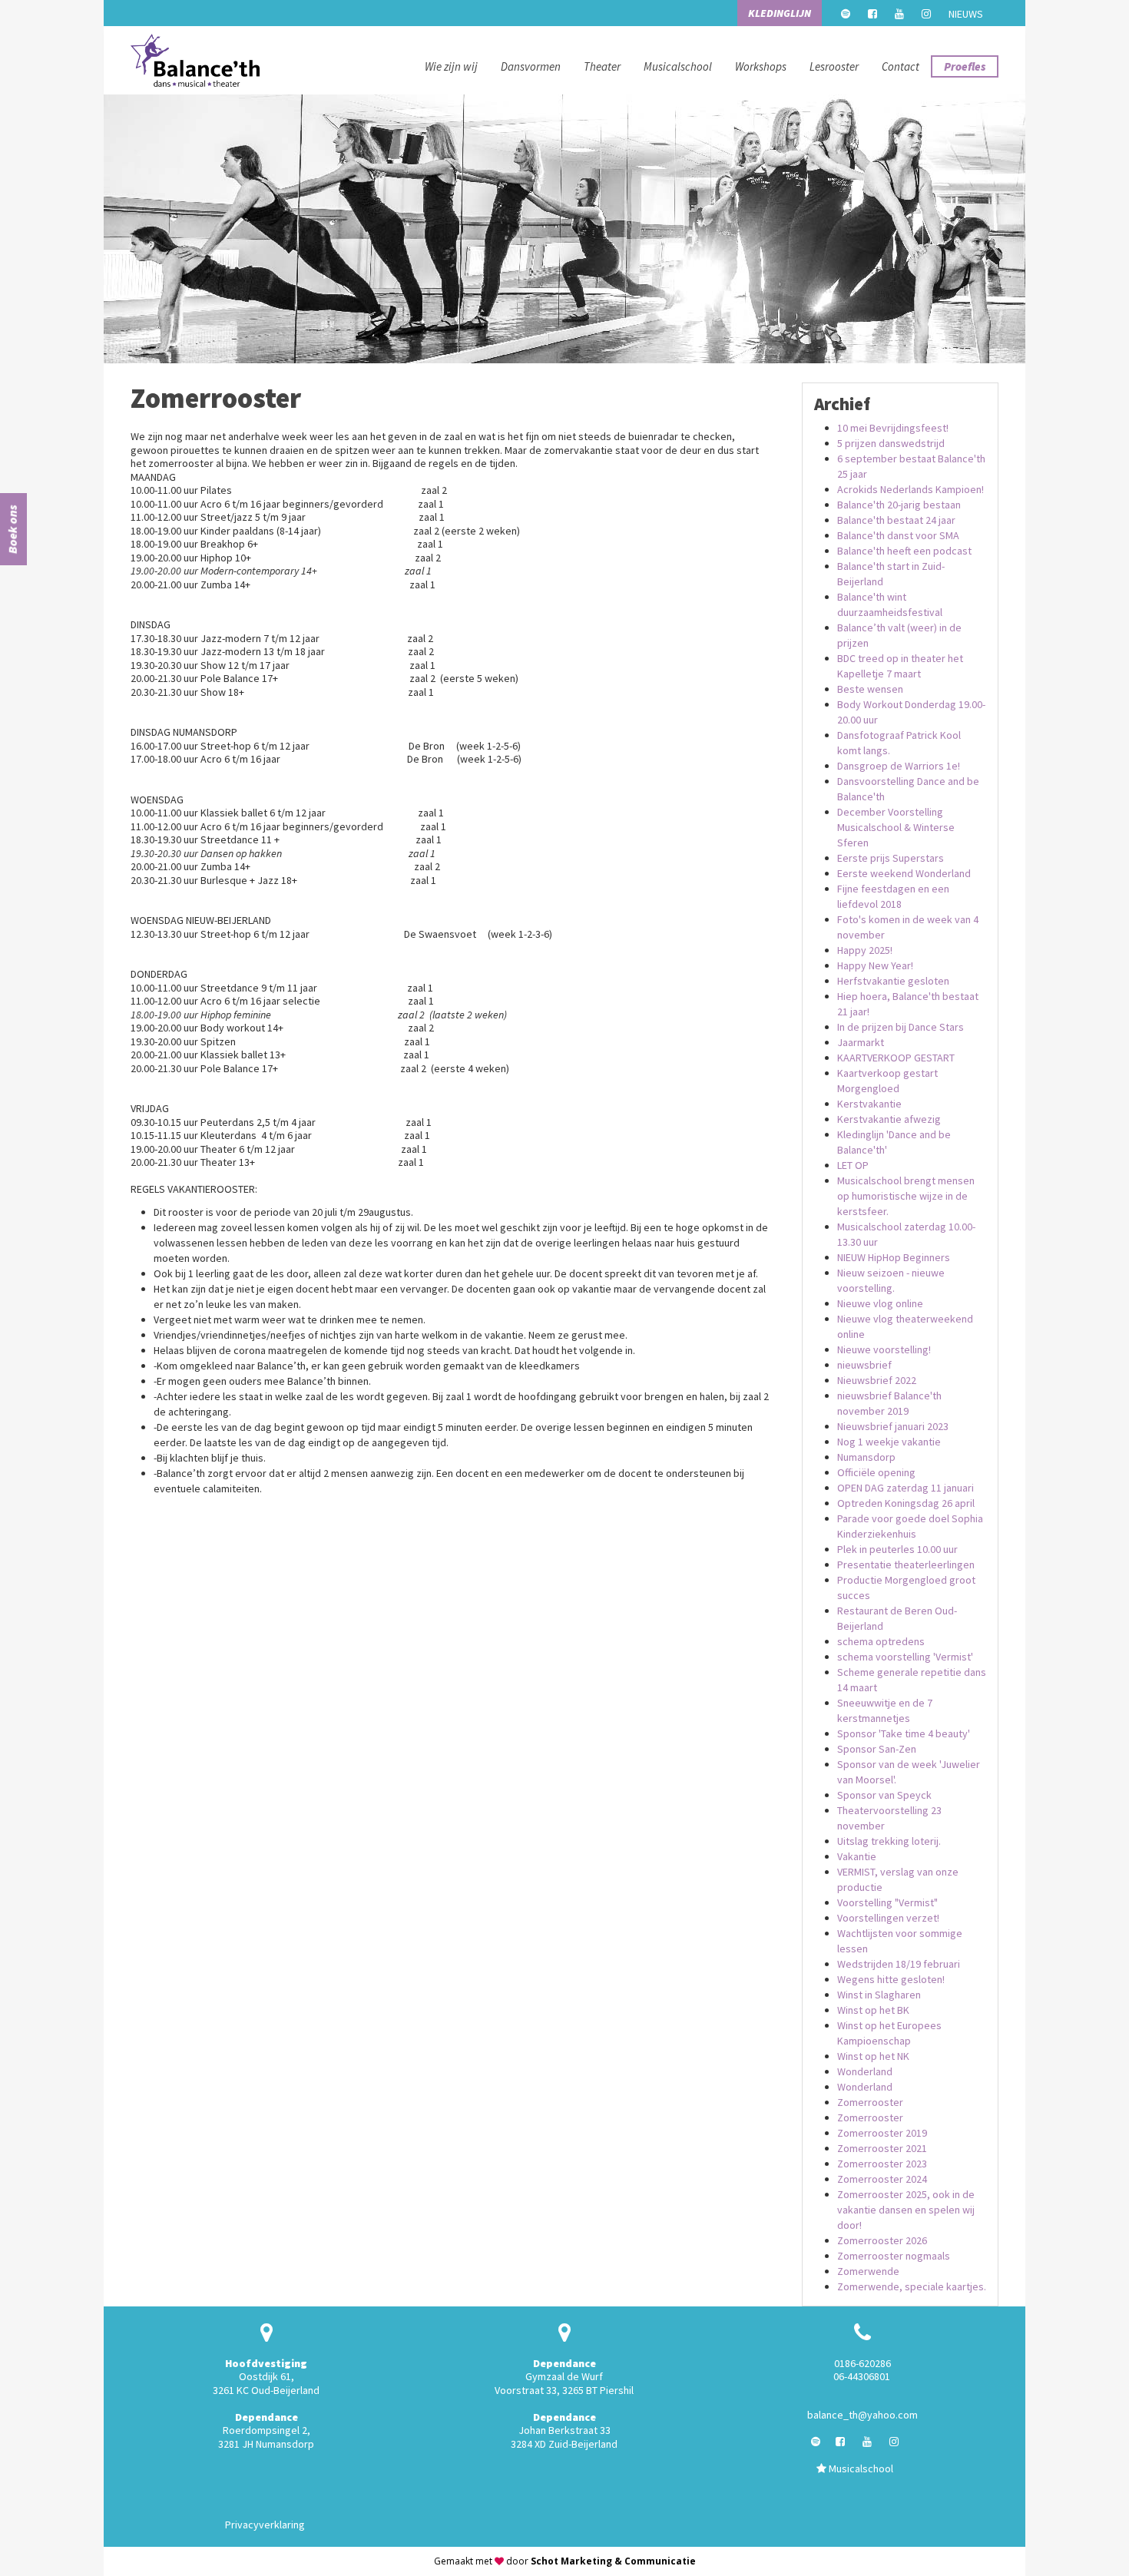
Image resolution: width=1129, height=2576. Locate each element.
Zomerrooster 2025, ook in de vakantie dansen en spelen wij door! (906, 2210)
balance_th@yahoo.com (862, 2415)
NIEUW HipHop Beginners (894, 1257)
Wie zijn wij (451, 66)
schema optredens (881, 1641)
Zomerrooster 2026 (882, 2240)
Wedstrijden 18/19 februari (899, 1964)
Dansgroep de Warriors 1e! (899, 766)
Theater (602, 66)
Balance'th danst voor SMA (898, 535)
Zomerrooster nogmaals (894, 2256)
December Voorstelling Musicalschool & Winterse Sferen (896, 827)
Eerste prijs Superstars (891, 858)
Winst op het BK (873, 2010)
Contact (901, 66)
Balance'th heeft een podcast (904, 551)
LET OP (853, 1165)
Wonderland (865, 2071)
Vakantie (857, 1856)
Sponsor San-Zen (877, 1749)
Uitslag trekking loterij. (889, 1841)
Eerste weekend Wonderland (904, 873)
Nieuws (966, 14)
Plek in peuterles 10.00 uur (897, 1549)
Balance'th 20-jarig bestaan (899, 505)
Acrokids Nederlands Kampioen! (910, 489)
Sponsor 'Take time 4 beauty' (904, 1733)
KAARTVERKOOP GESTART (896, 1058)
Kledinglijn (780, 13)
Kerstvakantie (869, 1104)
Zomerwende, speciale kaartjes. (912, 2286)
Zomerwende (868, 2271)
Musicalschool (678, 66)
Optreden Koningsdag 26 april (906, 1503)
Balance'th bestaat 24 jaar (896, 520)
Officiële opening (876, 1472)
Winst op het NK (873, 2056)
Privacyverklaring (265, 2525)
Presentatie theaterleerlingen (906, 1564)
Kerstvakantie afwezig (889, 1119)
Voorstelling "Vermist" (887, 1902)
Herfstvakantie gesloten (893, 981)
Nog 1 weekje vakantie (889, 1442)
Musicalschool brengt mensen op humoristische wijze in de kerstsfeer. (906, 1196)
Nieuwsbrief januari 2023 (893, 1426)
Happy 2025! (865, 950)
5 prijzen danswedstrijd (891, 443)
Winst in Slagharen (879, 1995)
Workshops (761, 66)
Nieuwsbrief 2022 (877, 1380)
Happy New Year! (875, 965)
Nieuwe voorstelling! (884, 1349)
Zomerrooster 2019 (882, 2133)
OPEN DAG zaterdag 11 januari (906, 1488)
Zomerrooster (870, 2102)
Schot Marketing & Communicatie (613, 2561)
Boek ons (12, 529)
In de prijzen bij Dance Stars (901, 1027)
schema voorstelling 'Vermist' (905, 1657)
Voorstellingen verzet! (888, 1918)
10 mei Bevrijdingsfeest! (893, 428)
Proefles (965, 66)
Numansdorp (866, 1457)
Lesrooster (834, 66)
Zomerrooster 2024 (882, 2179)
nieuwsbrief (864, 1365)
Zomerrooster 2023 (882, 2164)
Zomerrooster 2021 (882, 2148)
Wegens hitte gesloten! (891, 1979)
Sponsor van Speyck (884, 1795)
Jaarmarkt (861, 1042)
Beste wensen (870, 689)
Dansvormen (531, 66)
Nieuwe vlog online (880, 1303)
